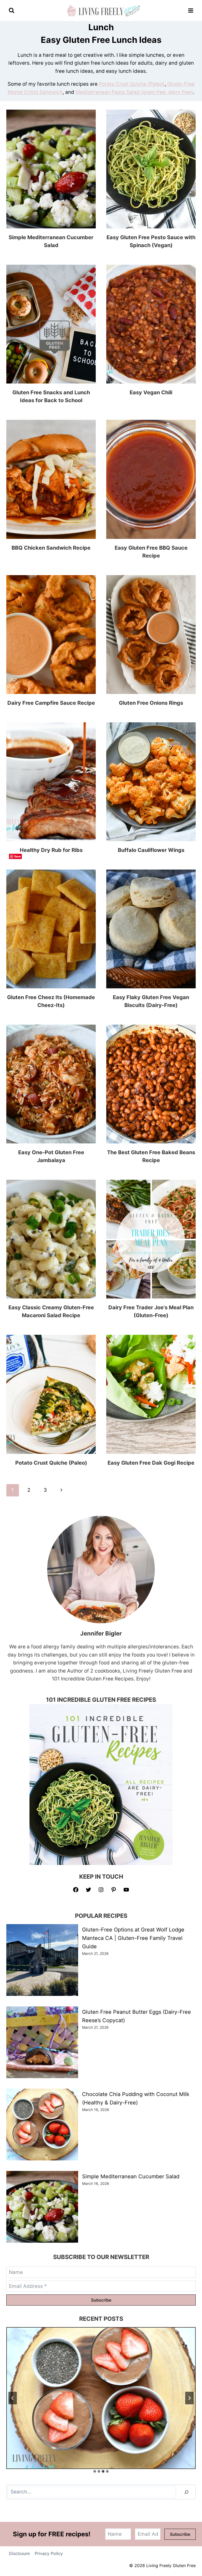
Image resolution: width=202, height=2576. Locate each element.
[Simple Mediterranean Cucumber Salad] (101, 2398)
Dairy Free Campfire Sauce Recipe (51, 703)
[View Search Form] (12, 11)
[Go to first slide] (189, 2398)
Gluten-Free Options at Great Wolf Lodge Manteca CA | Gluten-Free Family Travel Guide (133, 1938)
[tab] (95, 2471)
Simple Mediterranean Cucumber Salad (131, 2176)
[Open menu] (191, 10)
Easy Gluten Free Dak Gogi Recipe (151, 1463)
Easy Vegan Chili (151, 392)
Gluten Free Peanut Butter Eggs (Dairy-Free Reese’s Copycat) (137, 2016)
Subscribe (101, 2300)
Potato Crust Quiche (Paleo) (132, 84)
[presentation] (51, 169)
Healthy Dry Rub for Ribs (51, 850)
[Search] (186, 2492)
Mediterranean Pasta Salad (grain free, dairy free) (134, 92)
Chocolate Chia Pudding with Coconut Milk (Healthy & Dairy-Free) (136, 2098)
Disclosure (19, 2553)
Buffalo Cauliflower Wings (151, 850)
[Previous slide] (13, 2398)
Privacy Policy (49, 2553)
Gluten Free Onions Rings (151, 703)
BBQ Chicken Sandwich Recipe (51, 548)
